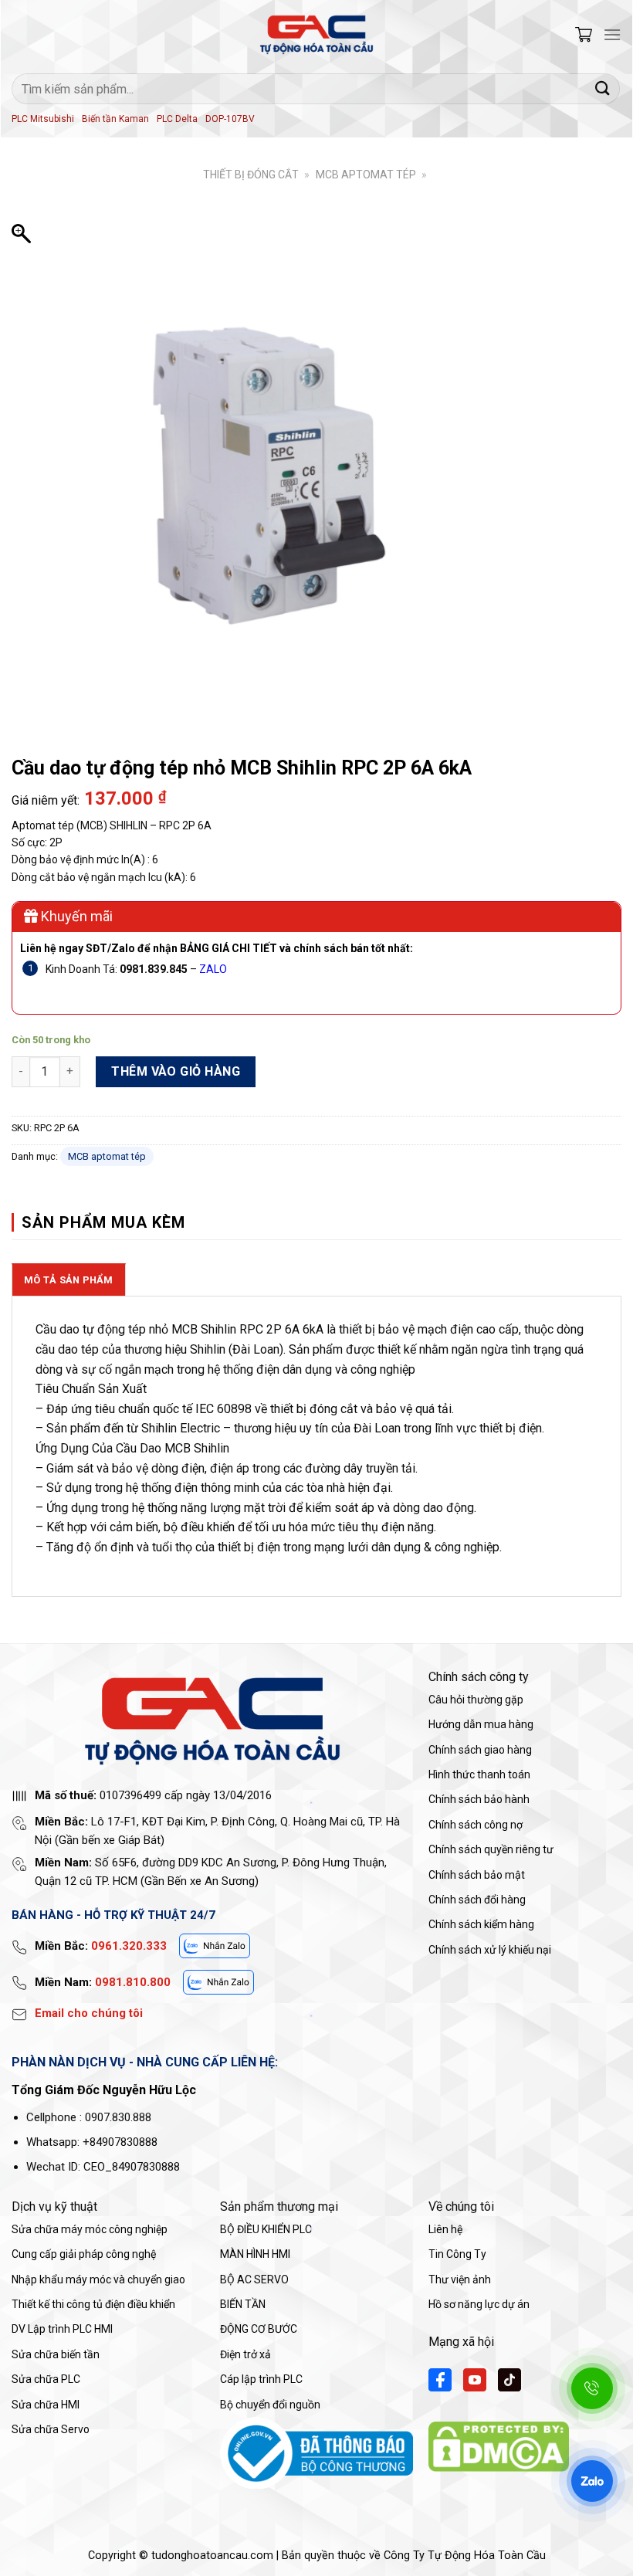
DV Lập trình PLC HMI (62, 2329)
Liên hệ (445, 2229)
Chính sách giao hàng (480, 1750)
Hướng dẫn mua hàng (481, 1724)
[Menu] (612, 34)
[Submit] (603, 88)
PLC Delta (177, 119)
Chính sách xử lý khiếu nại (490, 1950)
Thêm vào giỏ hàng (176, 1071)
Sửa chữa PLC (46, 2379)
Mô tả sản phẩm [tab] (69, 1280)
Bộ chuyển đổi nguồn (270, 2405)
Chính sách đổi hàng (477, 1900)
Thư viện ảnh (460, 2279)
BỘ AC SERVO (254, 2279)
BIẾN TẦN (243, 2304)
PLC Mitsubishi (43, 119)
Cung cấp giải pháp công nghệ (84, 2254)
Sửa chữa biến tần (56, 2354)
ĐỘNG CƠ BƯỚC (259, 2329)
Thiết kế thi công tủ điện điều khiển (93, 2304)
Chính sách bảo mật (477, 1875)
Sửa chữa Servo (51, 2429)
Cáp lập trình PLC (261, 2379)
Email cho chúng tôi (89, 2013)
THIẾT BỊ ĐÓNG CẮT (251, 175)
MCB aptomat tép (366, 175)
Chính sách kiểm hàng (481, 1924)
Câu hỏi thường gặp (476, 1700)
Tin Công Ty (457, 2254)
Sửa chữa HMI (46, 2405)
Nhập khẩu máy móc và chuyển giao (98, 2279)
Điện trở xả (245, 2354)
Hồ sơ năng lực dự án (479, 2304)
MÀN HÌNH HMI (255, 2254)
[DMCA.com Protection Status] (499, 2446)
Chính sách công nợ (476, 1825)
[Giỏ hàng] (584, 34)
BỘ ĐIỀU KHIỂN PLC (266, 2229)
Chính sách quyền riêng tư (491, 1849)
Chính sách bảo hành (479, 1799)
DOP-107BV (230, 119)
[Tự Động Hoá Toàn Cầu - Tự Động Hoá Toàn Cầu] (316, 35)
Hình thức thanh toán (479, 1774)
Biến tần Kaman (115, 119)
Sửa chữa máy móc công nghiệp (90, 2229)
